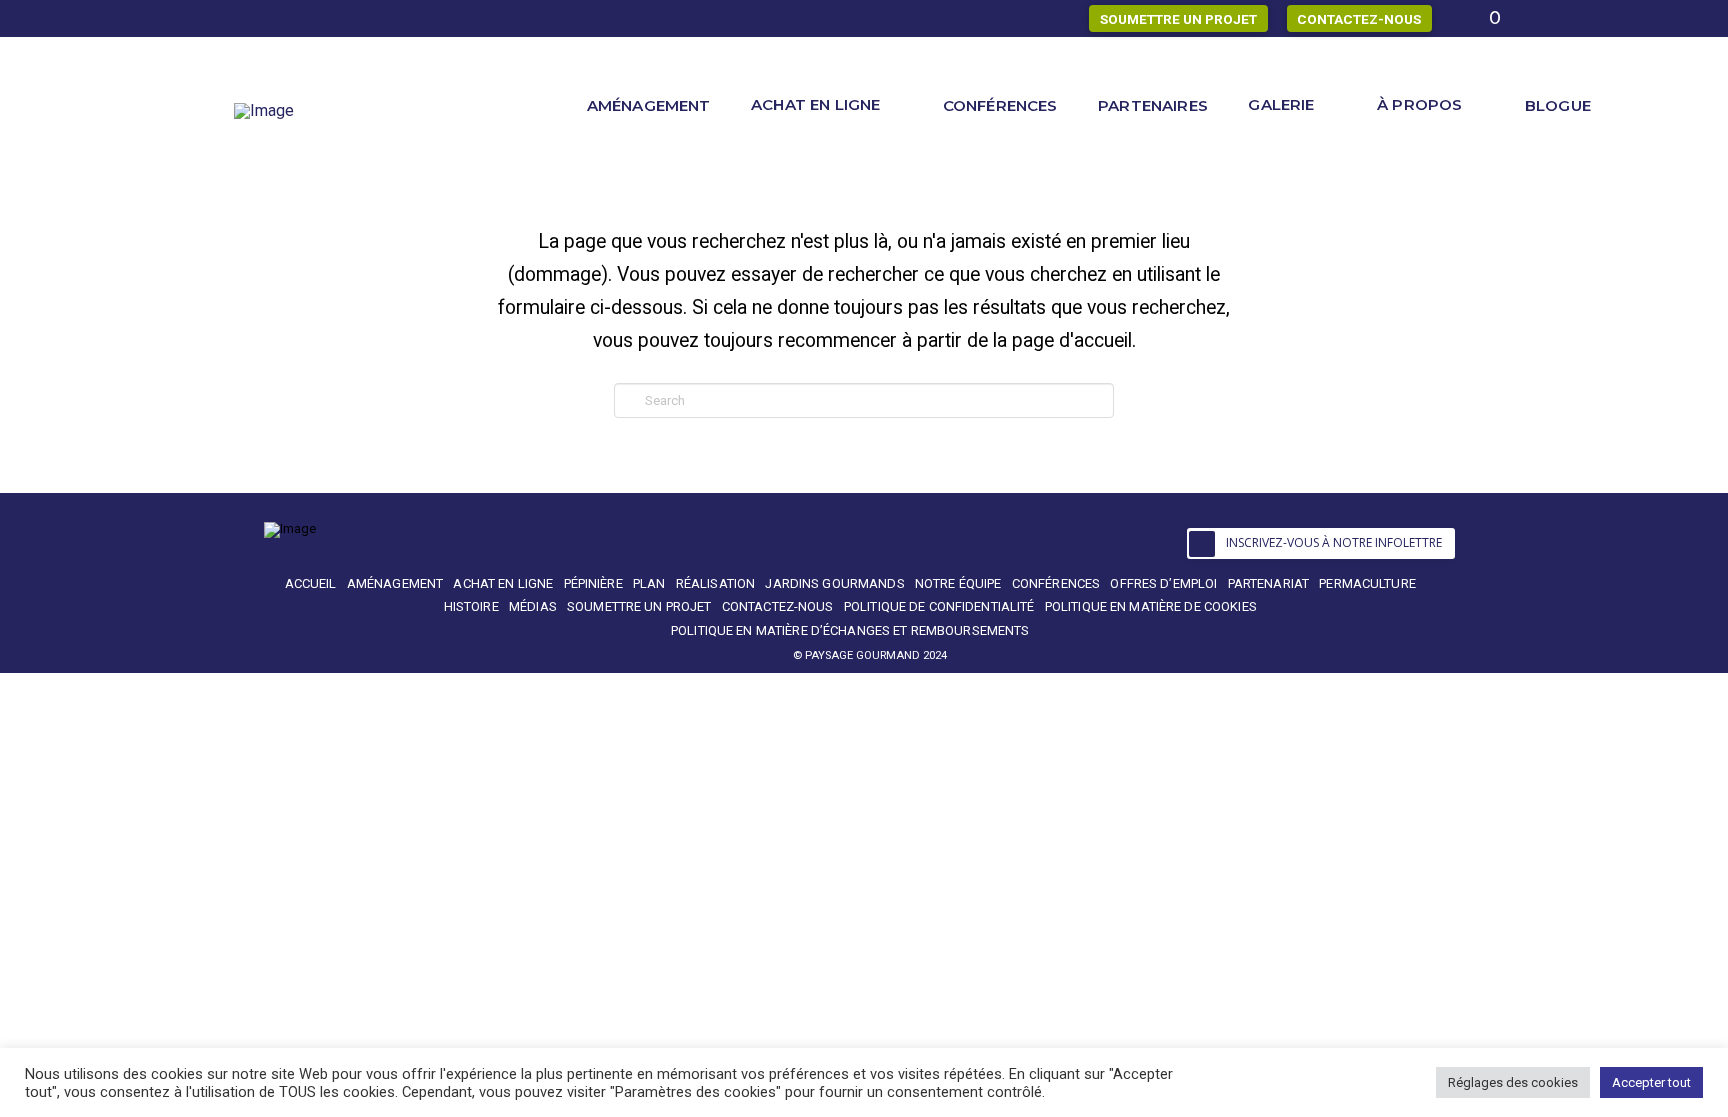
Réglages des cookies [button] (1513, 1082)
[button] (1321, 543)
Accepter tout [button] (1651, 1082)
